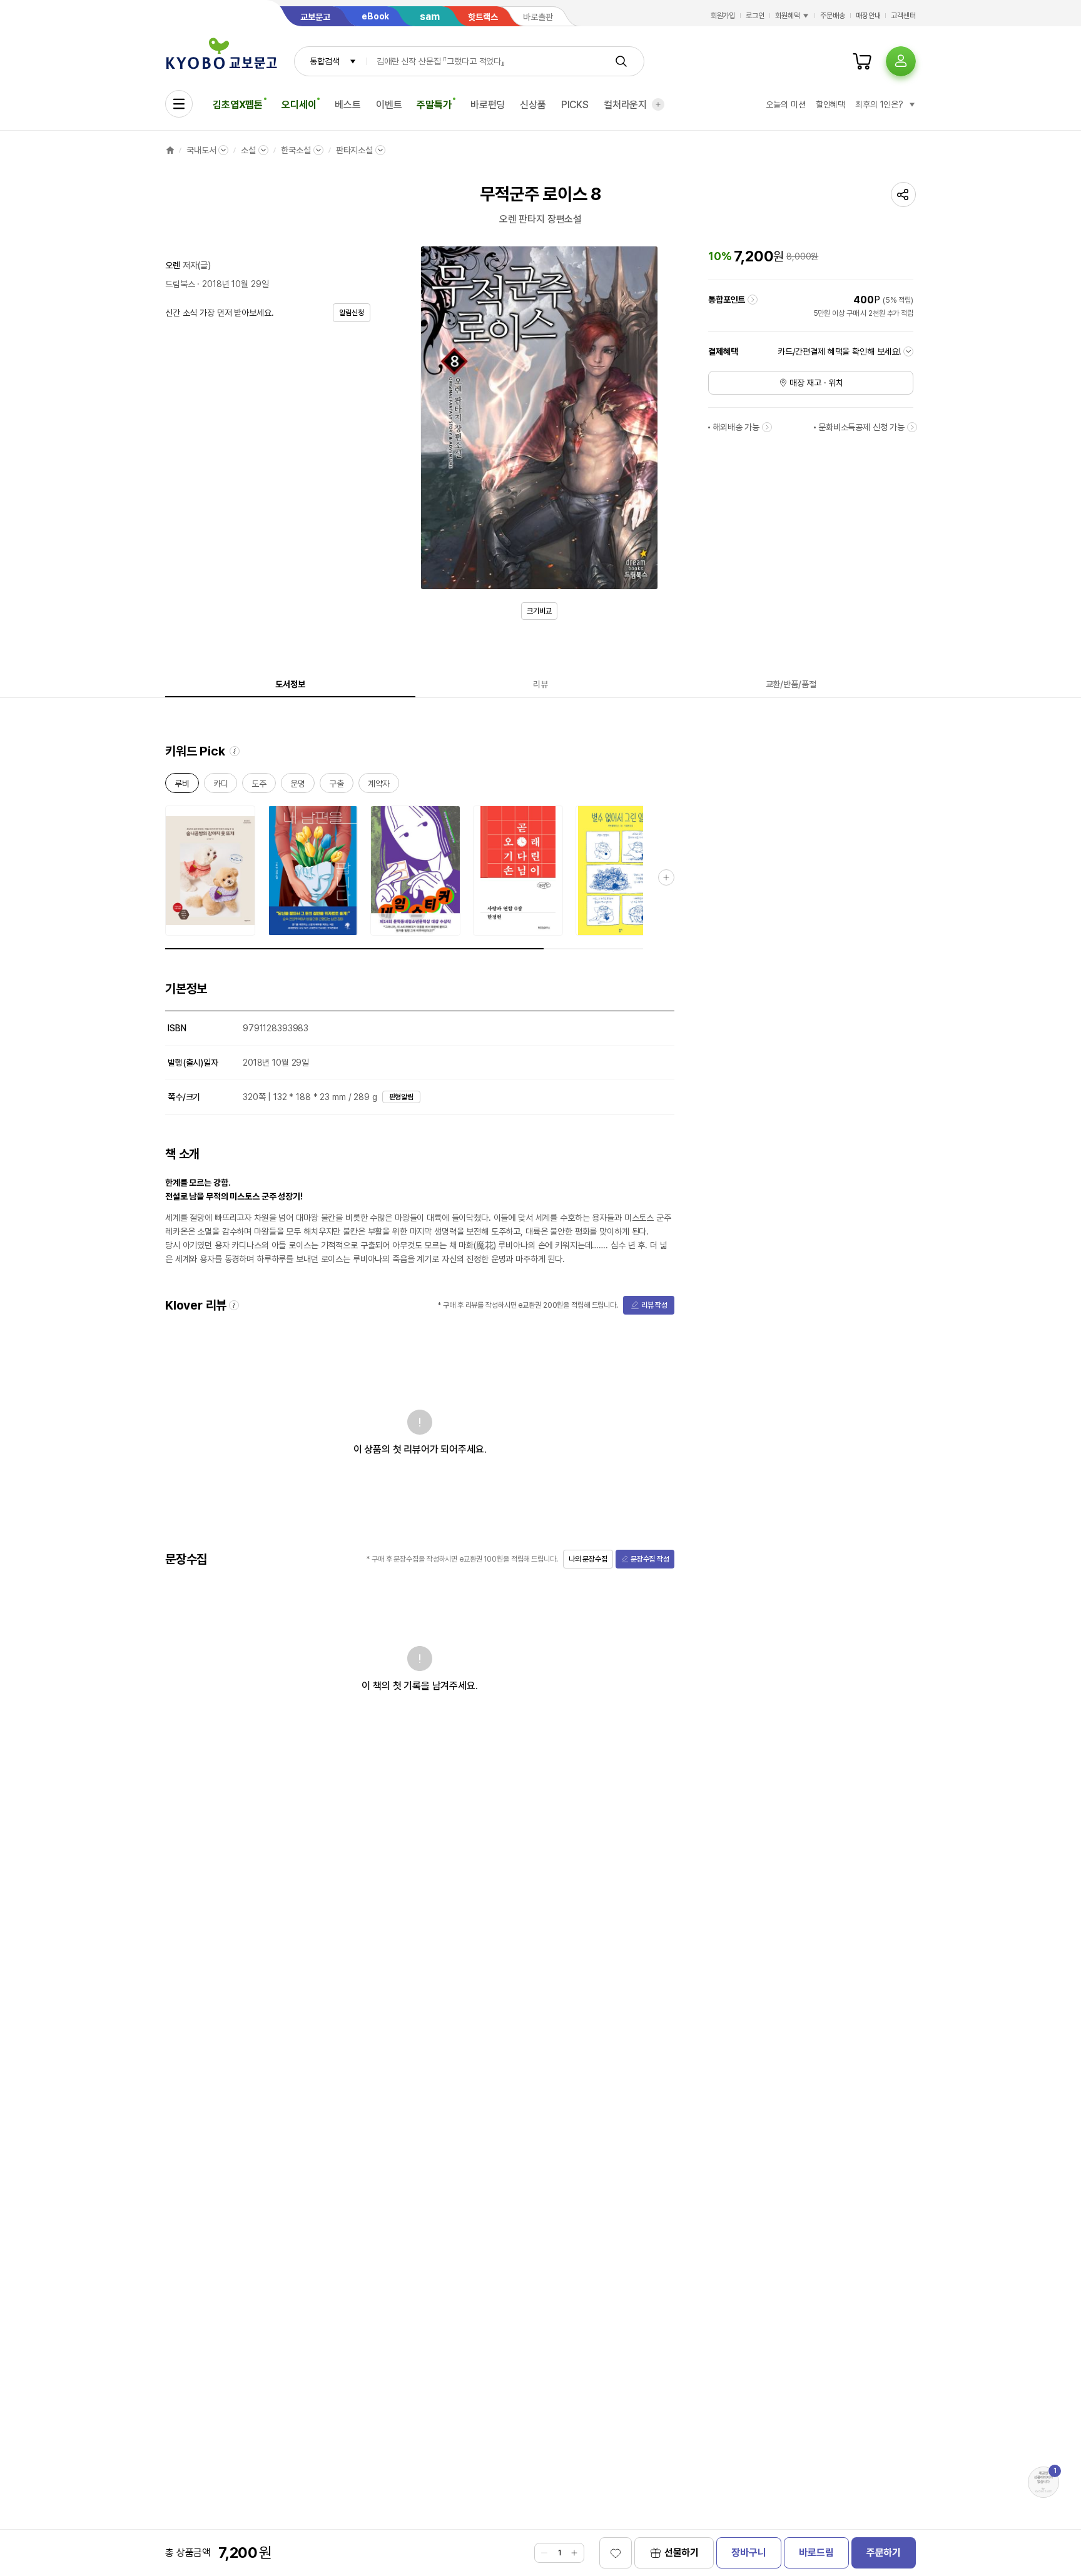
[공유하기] (903, 194)
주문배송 (833, 16)
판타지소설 (354, 150)
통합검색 (324, 61)
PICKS (575, 105)
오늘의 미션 (785, 104)
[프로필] (901, 61)
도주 (259, 786)
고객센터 (903, 16)
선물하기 (682, 2553)
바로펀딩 (488, 105)
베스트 (348, 105)
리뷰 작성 (654, 1305)
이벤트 (389, 105)
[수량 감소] (544, 2553)
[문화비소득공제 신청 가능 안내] (912, 427)
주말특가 (434, 105)
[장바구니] (862, 61)
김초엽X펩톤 (238, 105)
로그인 (755, 16)
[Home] (170, 150)
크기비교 (539, 611)
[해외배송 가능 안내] (767, 427)
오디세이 (299, 105)
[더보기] (658, 104)
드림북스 (180, 284)
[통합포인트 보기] (753, 300)
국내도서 (201, 150)
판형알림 (402, 1097)
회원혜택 (788, 16)
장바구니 (749, 2553)
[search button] (621, 61)
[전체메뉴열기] (179, 104)
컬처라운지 (625, 105)
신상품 (533, 105)
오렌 (173, 265)
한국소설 (296, 150)
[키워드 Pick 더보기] (666, 877)
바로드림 (816, 2553)
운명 (298, 786)
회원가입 (723, 16)
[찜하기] (616, 2553)
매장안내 (868, 16)
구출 (337, 786)
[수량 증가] (574, 2553)
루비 (182, 786)
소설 (248, 150)
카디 (221, 786)
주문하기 (884, 2553)
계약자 (379, 786)
